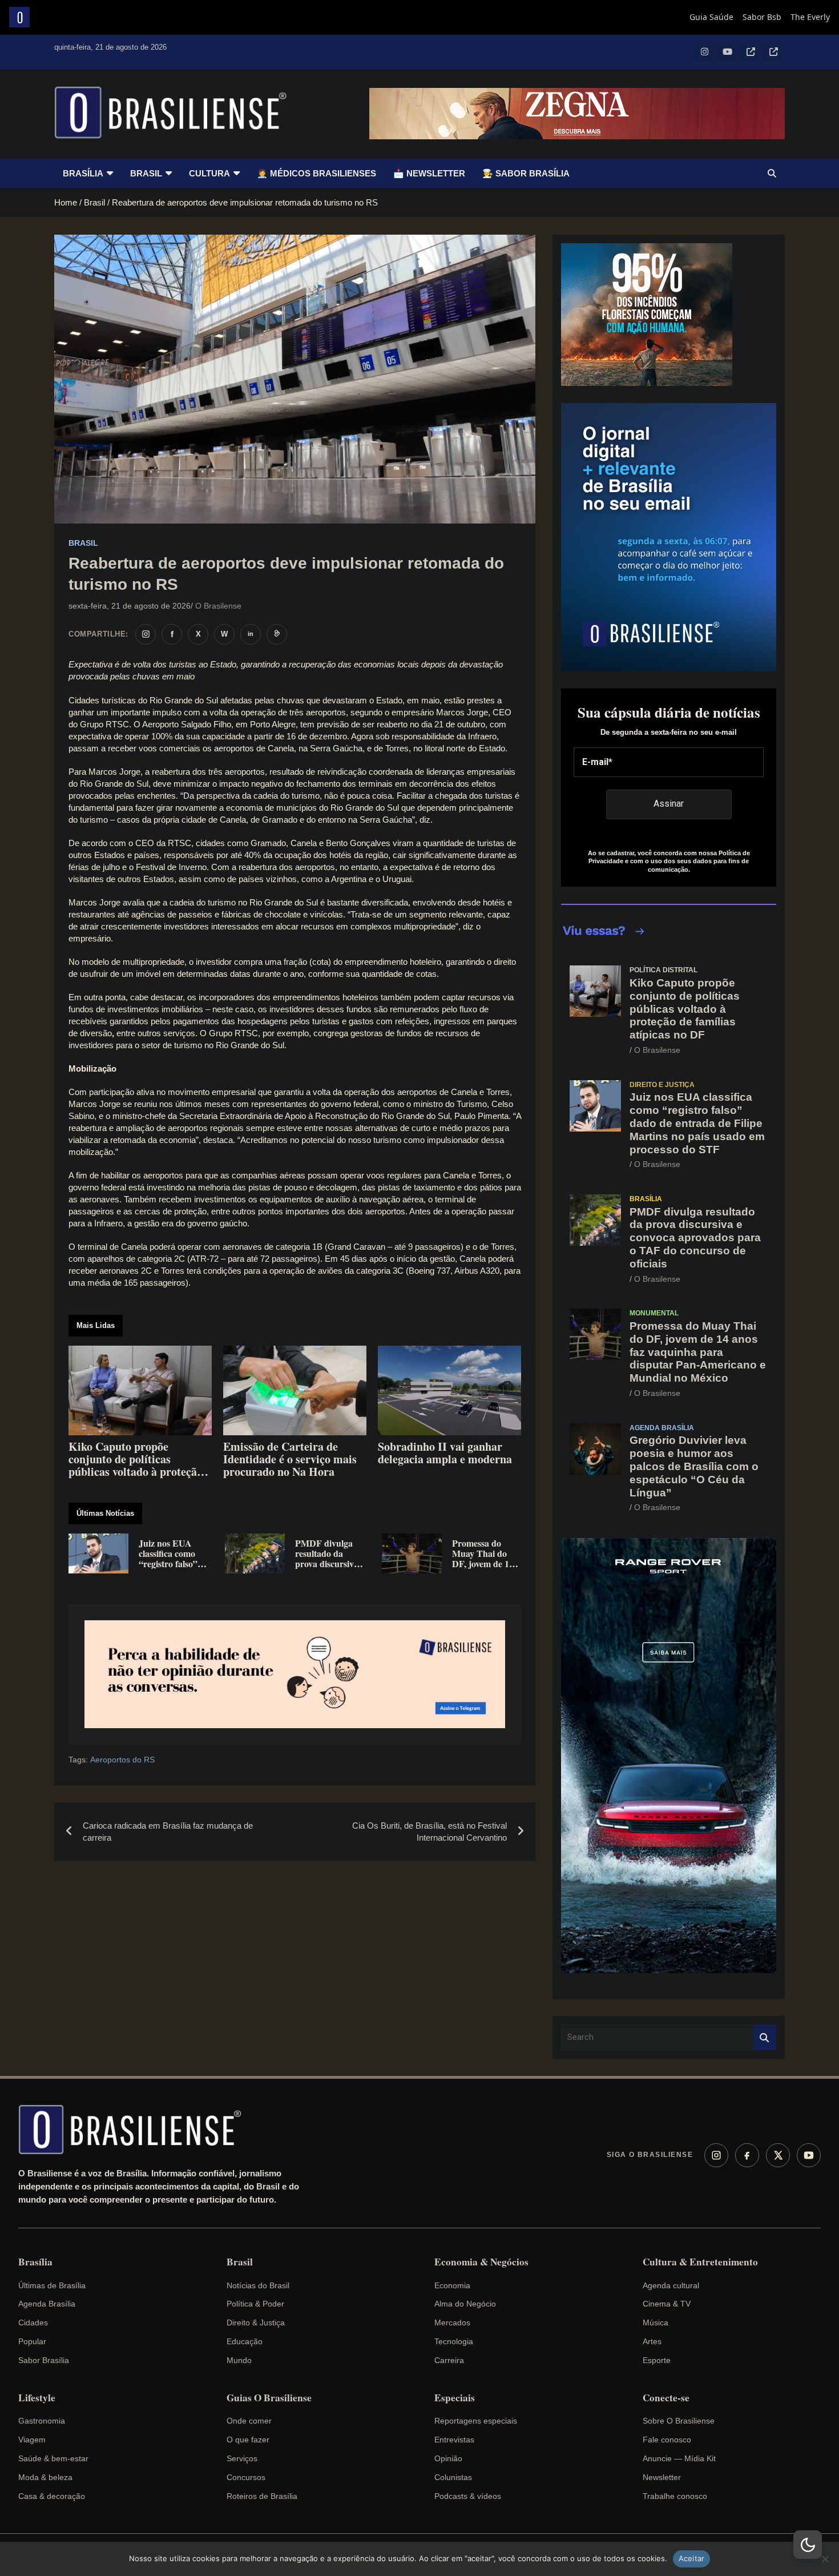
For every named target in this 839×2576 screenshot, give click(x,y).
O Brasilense (218, 606)
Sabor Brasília (44, 2360)
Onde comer (249, 2421)
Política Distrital (663, 970)
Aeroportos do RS (122, 1760)
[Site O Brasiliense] (277, 634)
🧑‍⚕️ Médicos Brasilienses (316, 173)
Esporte (657, 2360)
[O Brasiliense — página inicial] (135, 2130)
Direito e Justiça (662, 1085)
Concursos (246, 2477)
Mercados (452, 2323)
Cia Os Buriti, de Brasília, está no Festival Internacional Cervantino (429, 1832)
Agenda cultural (671, 2285)
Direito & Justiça (256, 2323)
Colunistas (453, 2477)
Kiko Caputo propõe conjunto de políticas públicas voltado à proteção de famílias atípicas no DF (685, 1009)
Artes (652, 2341)
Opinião (448, 2458)
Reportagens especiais (476, 2421)
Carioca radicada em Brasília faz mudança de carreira (168, 1832)
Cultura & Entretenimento (700, 2262)
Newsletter (662, 2477)
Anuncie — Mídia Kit (679, 2458)
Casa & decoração (52, 2496)
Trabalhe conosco (675, 2496)
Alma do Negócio (465, 2304)
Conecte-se (666, 2398)
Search (765, 2037)
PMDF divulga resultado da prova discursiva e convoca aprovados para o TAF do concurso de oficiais (695, 1238)
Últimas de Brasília (52, 2285)
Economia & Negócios (481, 2262)
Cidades (33, 2323)
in (251, 634)
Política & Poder (255, 2304)
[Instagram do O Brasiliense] (146, 634)
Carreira (449, 2360)
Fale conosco (667, 2440)
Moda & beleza (45, 2477)
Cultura (209, 173)
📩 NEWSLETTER (429, 173)
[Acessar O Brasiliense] (295, 1674)
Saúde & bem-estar (53, 2458)
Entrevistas (454, 2440)
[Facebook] (747, 2155)
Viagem (32, 2440)
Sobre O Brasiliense (679, 2421)
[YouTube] (809, 2155)
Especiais (455, 2398)
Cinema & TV (667, 2304)
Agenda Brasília (662, 1428)
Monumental (654, 1313)
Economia (452, 2285)
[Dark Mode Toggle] (808, 2545)
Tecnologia (454, 2341)
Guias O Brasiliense (269, 2398)
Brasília (83, 173)
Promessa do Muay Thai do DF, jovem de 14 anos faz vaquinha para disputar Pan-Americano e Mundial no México (698, 1352)
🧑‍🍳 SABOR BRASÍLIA (526, 173)
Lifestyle (37, 2398)
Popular (32, 2341)
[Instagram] (716, 2155)
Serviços (242, 2458)
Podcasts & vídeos (468, 2496)
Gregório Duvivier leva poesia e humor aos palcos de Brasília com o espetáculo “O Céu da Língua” (694, 1466)
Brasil (146, 173)
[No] (825, 2559)
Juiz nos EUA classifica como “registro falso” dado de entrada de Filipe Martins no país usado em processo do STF (697, 1123)
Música (656, 2323)
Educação (245, 2341)
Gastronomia (42, 2421)
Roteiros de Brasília (262, 2496)
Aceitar (692, 2558)
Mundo (239, 2360)
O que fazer (248, 2440)
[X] (778, 2155)
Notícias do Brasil (258, 2285)
